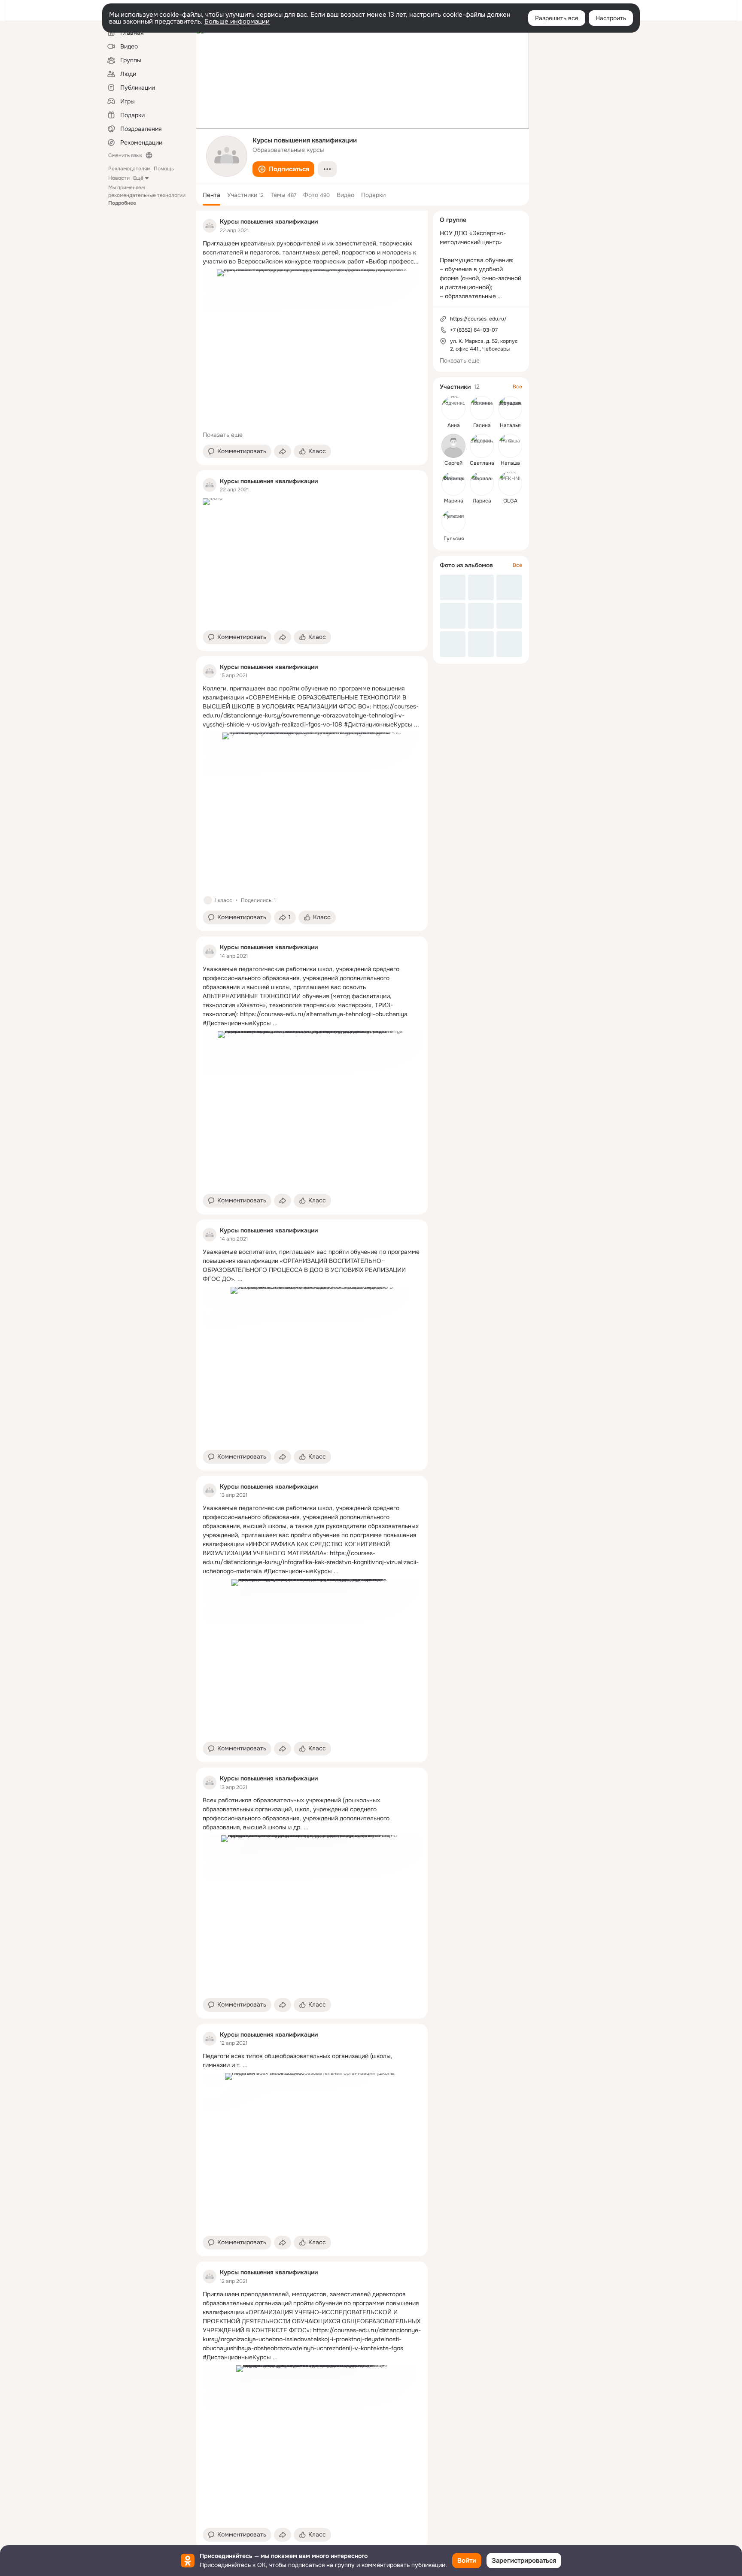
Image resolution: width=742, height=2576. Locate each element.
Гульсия (454, 539)
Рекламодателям (129, 169)
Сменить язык (125, 155)
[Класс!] (208, 900)
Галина (482, 425)
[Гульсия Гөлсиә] (453, 521)
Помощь (164, 169)
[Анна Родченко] (453, 408)
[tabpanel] (312, 1380)
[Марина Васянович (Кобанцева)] (453, 484)
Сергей (453, 463)
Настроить (611, 18)
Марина (454, 501)
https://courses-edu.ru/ (478, 319)
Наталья (510, 425)
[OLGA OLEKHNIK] (510, 484)
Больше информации (237, 21)
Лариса (482, 501)
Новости (119, 178)
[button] (283, 169)
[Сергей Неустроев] (453, 446)
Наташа (510, 463)
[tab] (211, 195)
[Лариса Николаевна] (482, 484)
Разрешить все (557, 18)
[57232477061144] (210, 226)
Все (517, 387)
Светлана (482, 463)
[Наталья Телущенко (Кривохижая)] (510, 408)
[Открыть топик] (312, 253)
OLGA (510, 501)
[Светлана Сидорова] (482, 446)
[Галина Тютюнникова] (482, 408)
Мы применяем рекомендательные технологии (147, 195)
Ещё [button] (138, 178)
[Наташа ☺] (510, 446)
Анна (454, 425)
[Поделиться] (283, 451)
